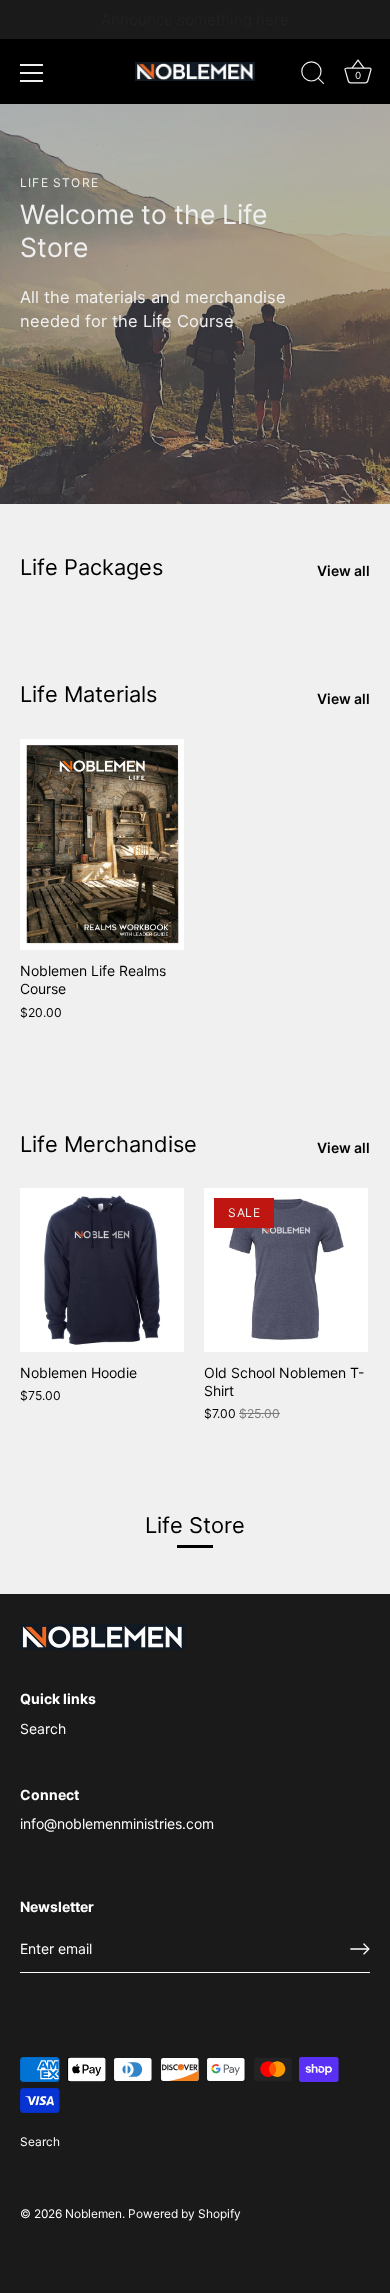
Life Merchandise (108, 1144)
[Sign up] (360, 1949)
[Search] (313, 76)
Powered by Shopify (184, 2213)
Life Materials (88, 694)
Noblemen (93, 2213)
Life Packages (91, 567)
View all (343, 570)
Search (43, 1728)
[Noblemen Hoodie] (102, 1270)
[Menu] (32, 73)
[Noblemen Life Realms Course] (102, 845)
